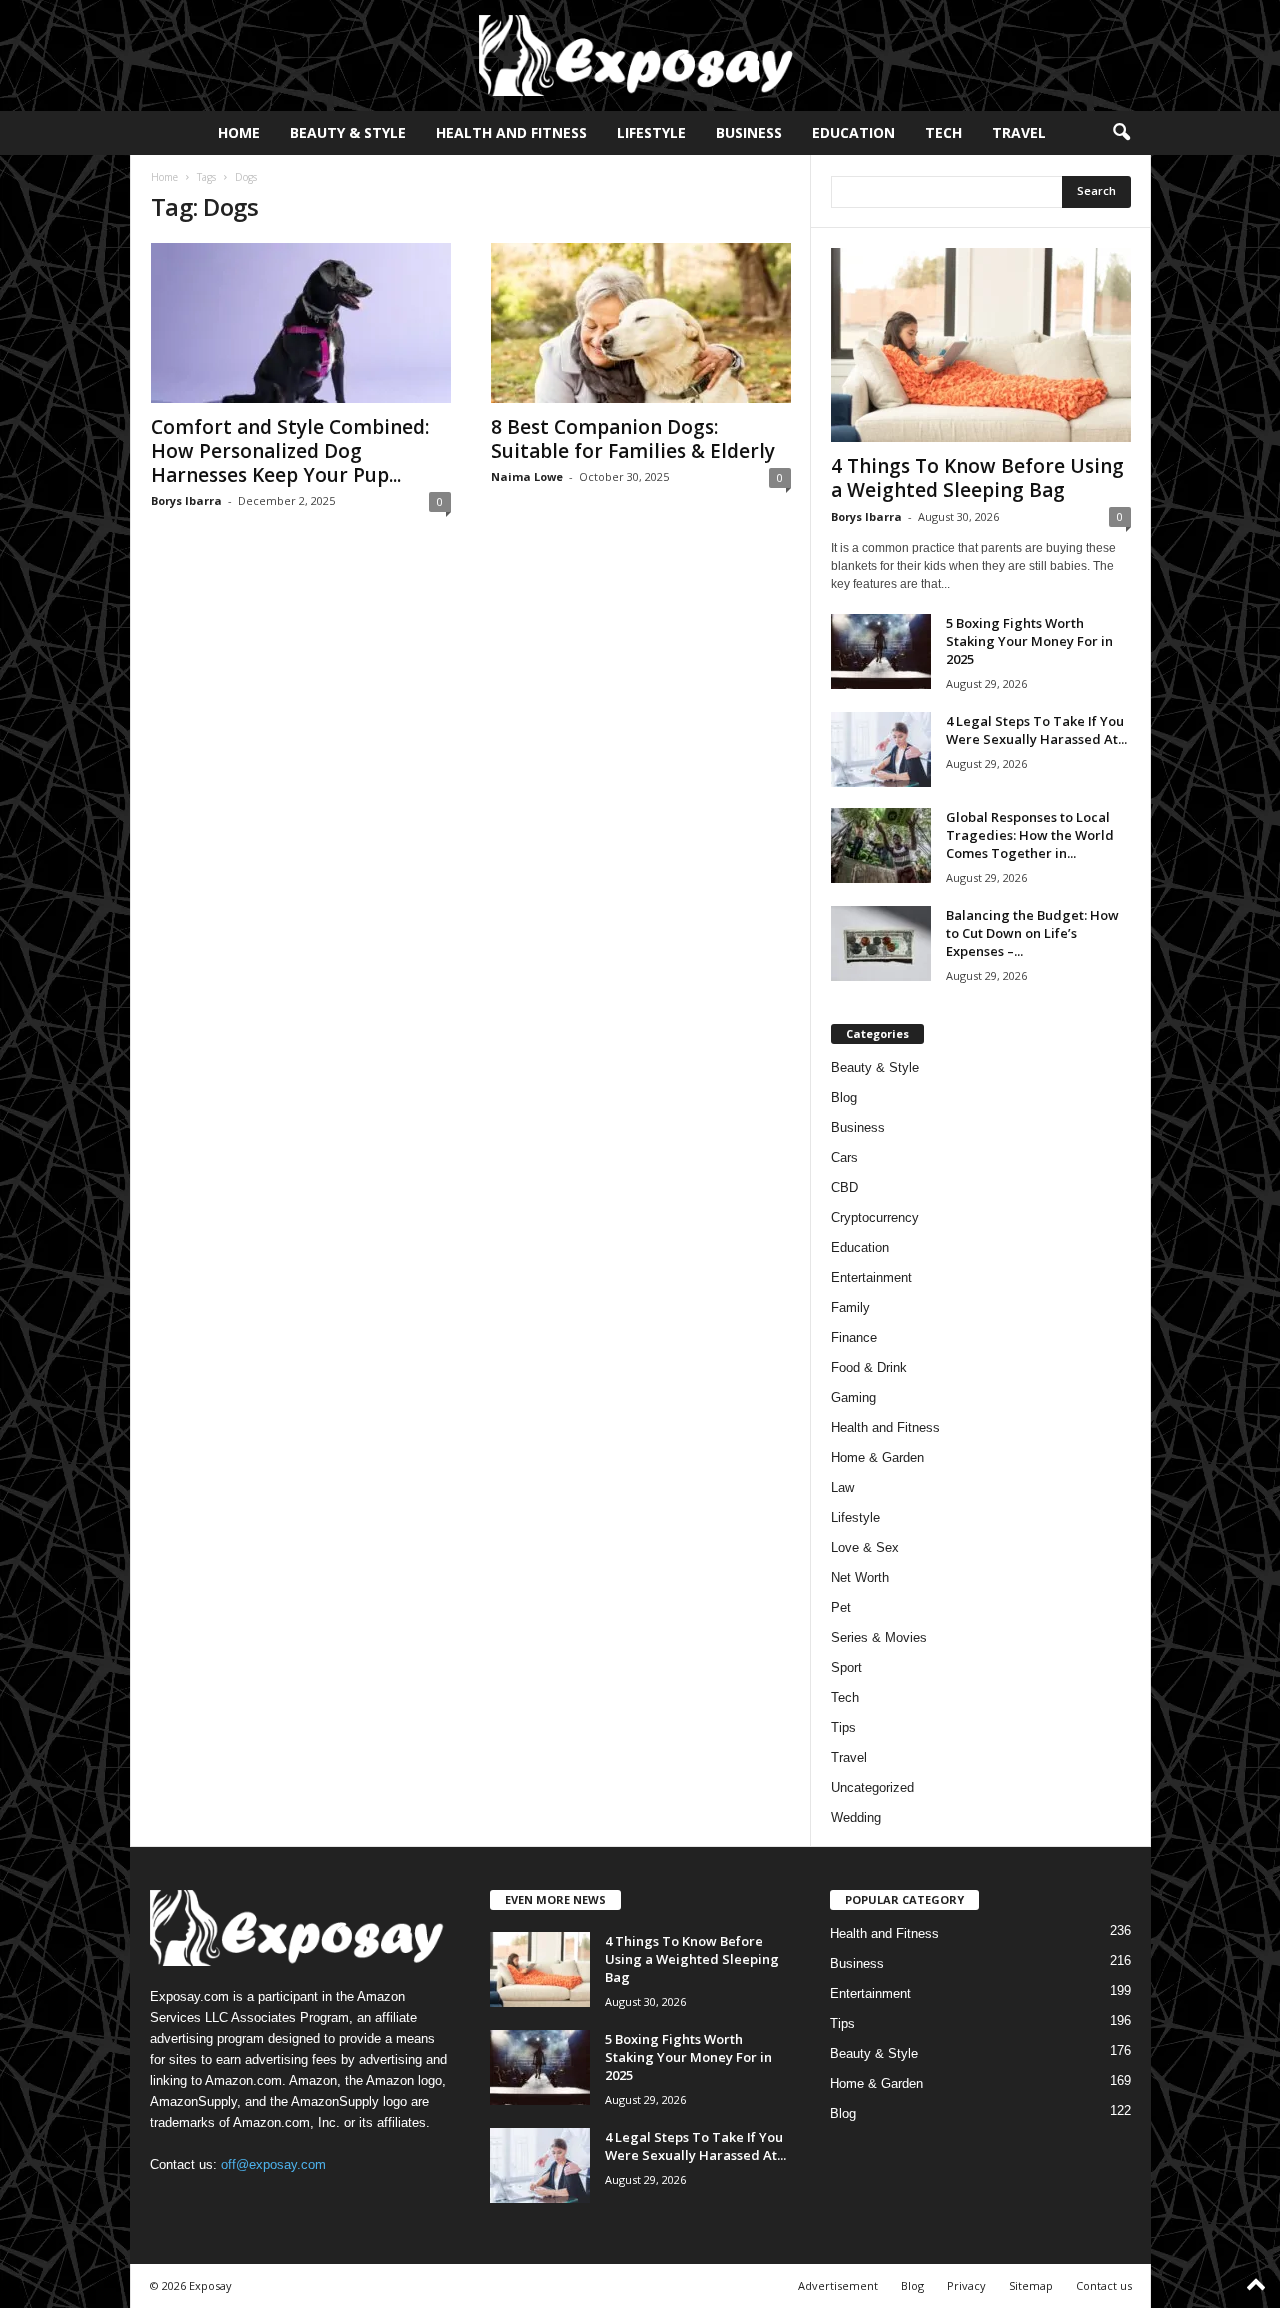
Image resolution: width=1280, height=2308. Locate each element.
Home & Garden (877, 1457)
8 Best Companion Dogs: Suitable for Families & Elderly (633, 439)
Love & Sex (865, 1547)
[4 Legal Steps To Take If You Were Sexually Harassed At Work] (881, 749)
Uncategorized (872, 1787)
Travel (1019, 132)
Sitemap (1031, 2285)
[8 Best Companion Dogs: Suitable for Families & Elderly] (641, 323)
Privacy (966, 2285)
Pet (841, 1607)
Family (850, 1307)
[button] (1121, 133)
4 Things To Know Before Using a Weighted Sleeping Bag (977, 478)
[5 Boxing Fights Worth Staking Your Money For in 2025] (881, 651)
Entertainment (871, 1277)
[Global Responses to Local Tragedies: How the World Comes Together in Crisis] (881, 845)
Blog (844, 1097)
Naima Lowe (527, 476)
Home (239, 132)
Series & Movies (879, 1637)
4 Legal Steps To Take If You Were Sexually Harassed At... (1036, 730)
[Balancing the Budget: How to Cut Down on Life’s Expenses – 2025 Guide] (881, 943)
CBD (844, 1187)
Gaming (853, 1397)
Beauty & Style (348, 132)
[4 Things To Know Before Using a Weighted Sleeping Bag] (981, 345)
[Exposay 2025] (640, 55)
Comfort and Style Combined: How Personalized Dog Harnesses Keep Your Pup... (290, 451)
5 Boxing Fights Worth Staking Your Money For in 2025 (1029, 641)
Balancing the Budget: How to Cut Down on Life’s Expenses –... (1032, 933)
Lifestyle (651, 132)
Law (842, 1487)
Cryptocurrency (875, 1217)
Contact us (1104, 2285)
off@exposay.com (273, 2164)
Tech (943, 132)
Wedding (856, 1817)
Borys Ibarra (186, 500)
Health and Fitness (511, 132)
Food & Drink (869, 1367)
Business (749, 132)
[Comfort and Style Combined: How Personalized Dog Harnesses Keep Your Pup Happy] (301, 323)
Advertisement (838, 2285)
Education (853, 132)
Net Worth (860, 1577)
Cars (844, 1157)
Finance (854, 1337)
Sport (846, 1667)
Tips (843, 1727)
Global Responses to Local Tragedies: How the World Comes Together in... (1030, 835)
